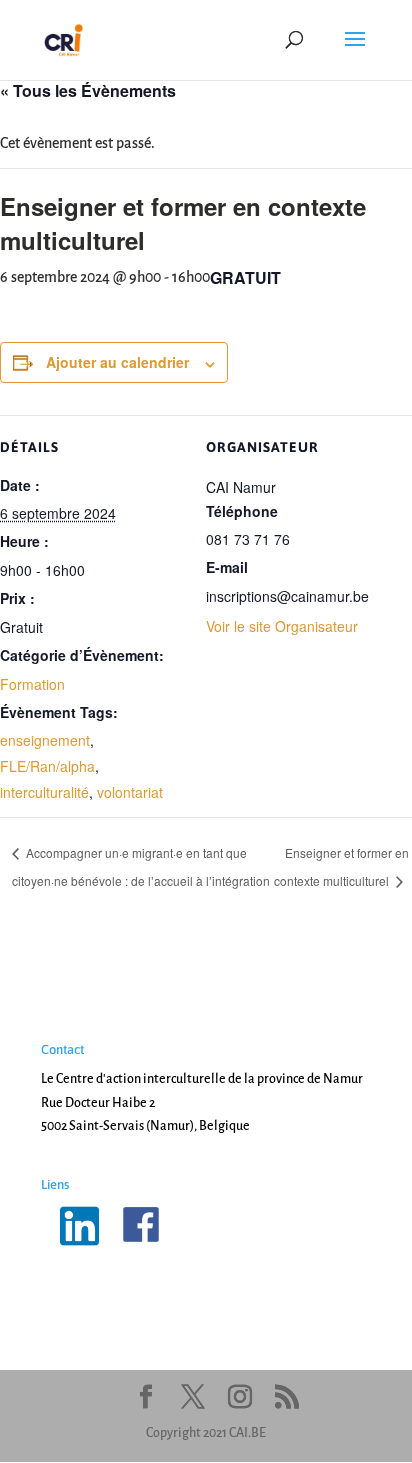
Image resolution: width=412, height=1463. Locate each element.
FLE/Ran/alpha (47, 766)
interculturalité (44, 792)
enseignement (45, 740)
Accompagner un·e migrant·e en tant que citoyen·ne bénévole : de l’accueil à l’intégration (141, 866)
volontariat (130, 792)
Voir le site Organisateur (282, 626)
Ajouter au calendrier (117, 362)
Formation (32, 684)
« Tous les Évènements (88, 90)
